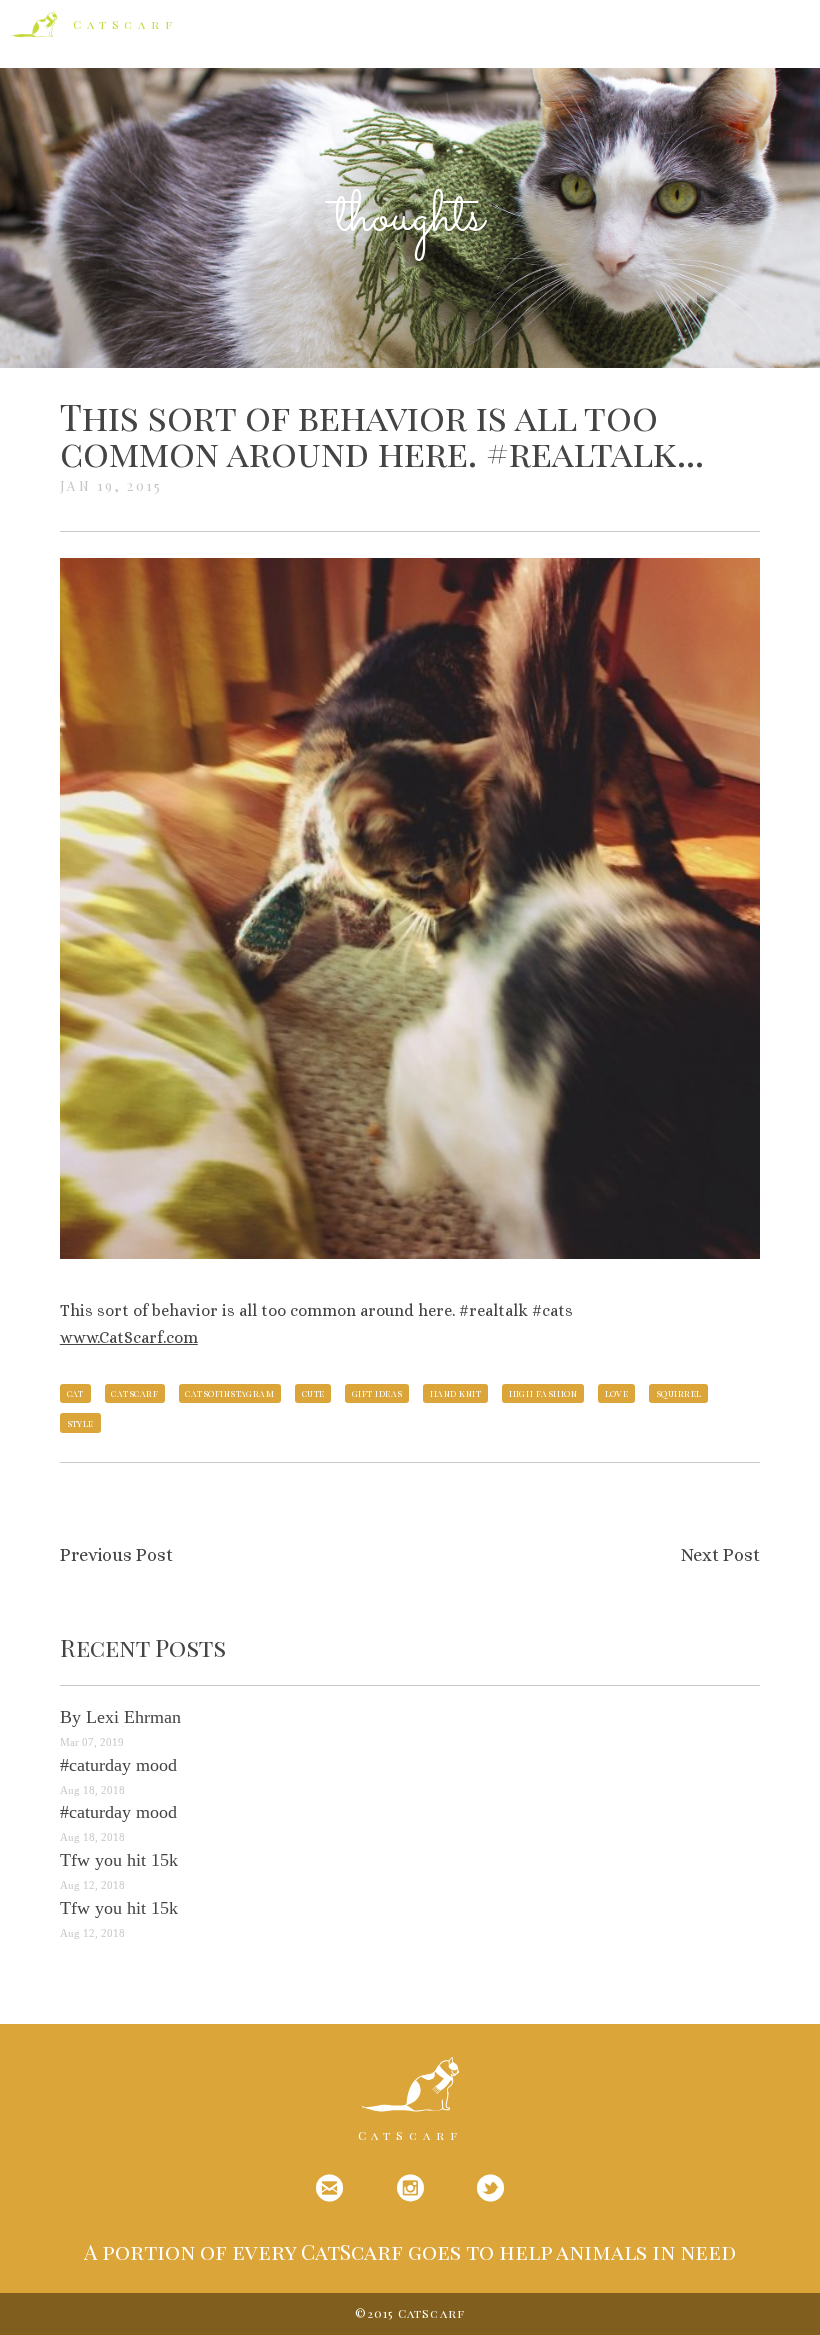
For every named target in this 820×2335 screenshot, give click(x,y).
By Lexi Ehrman (120, 1717)
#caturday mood (118, 1765)
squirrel (679, 1393)
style (80, 1423)
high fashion (543, 1393)
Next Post (720, 1555)
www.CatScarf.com (129, 1337)
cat (75, 1393)
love (617, 1393)
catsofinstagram (229, 1393)
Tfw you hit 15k (119, 1860)
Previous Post (116, 1555)
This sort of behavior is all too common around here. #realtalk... (382, 434)
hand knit (455, 1393)
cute (313, 1393)
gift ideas (377, 1393)
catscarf (134, 1393)
